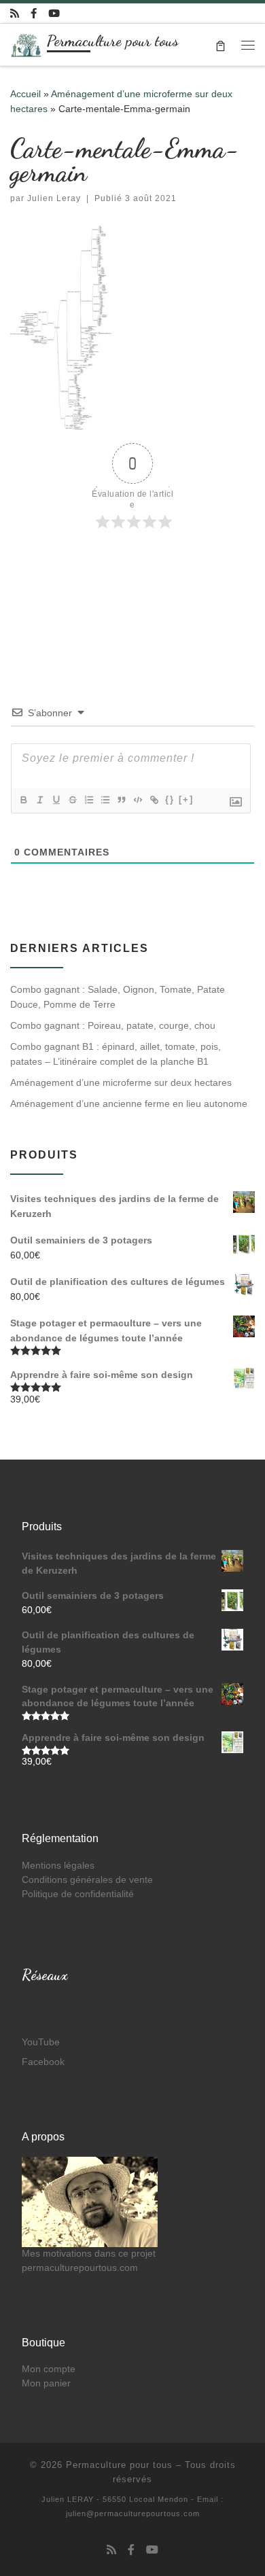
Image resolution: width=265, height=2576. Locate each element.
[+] (186, 799)
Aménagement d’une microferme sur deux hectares (121, 1082)
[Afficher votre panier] (220, 45)
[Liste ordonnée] (88, 800)
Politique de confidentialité (78, 1894)
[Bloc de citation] (121, 800)
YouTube (41, 2042)
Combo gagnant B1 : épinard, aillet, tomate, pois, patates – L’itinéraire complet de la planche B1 (116, 1054)
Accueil (25, 94)
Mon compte (49, 2369)
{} (170, 799)
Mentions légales (58, 1866)
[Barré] (72, 800)
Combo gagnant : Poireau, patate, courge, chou (113, 1025)
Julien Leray (54, 198)
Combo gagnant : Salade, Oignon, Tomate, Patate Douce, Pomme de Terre (118, 997)
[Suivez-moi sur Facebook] (34, 13)
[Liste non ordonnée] (105, 800)
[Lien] (154, 800)
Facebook (43, 2062)
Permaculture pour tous (119, 2465)
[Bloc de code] (137, 800)
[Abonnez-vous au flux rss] (15, 13)
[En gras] (23, 800)
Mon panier (46, 2383)
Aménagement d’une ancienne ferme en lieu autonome (129, 1104)
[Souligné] (56, 800)
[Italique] (39, 800)
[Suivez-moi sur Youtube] (54, 13)
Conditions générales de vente (87, 1880)
